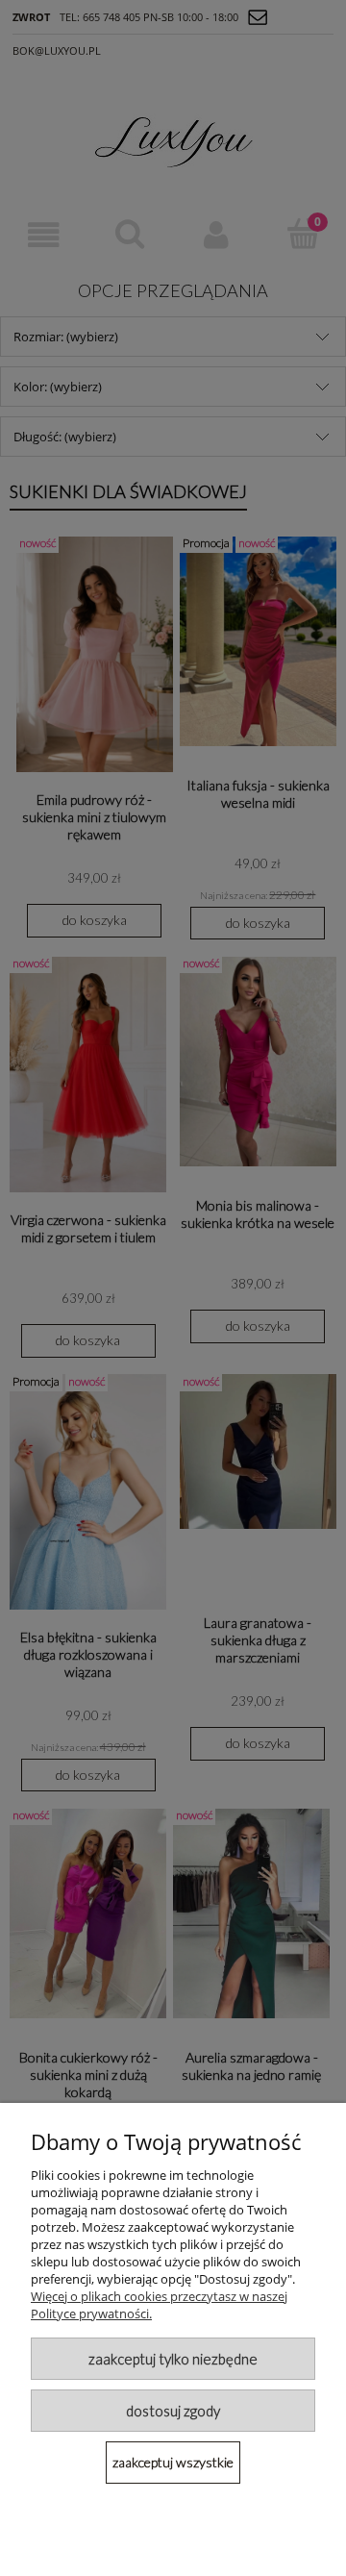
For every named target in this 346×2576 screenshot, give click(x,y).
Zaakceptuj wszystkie (173, 2462)
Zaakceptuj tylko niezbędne (173, 2359)
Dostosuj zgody (173, 2411)
